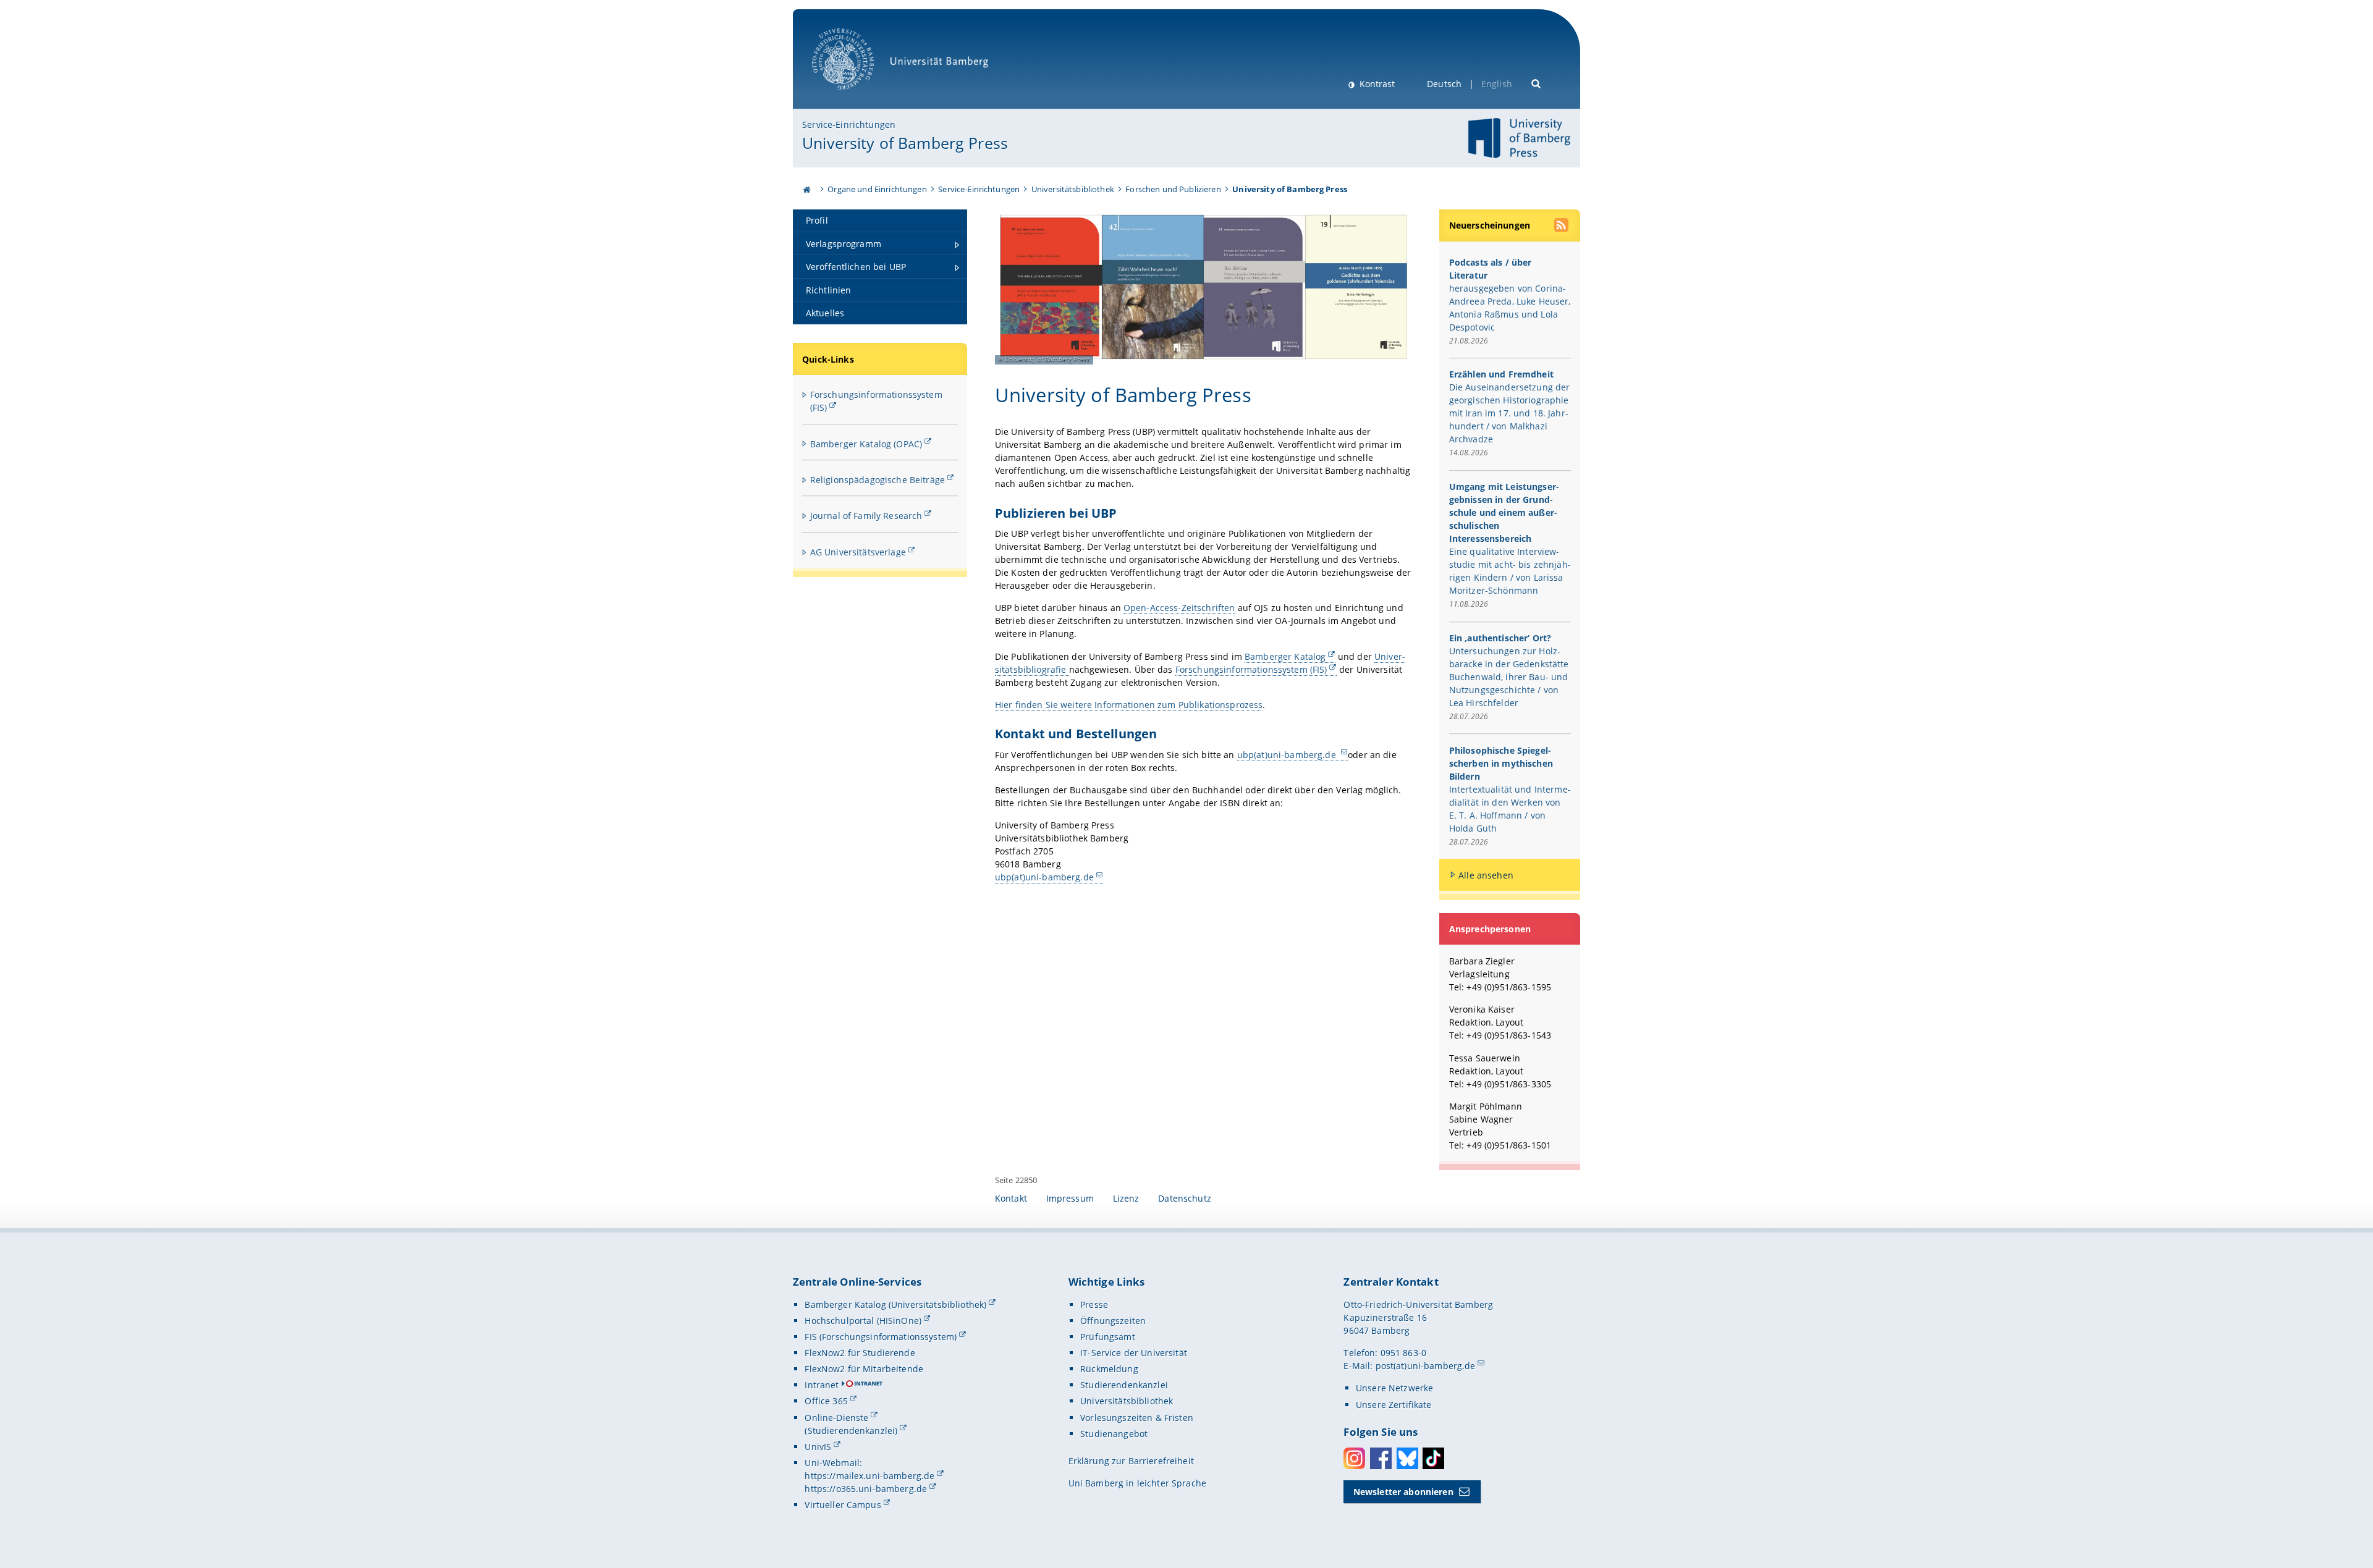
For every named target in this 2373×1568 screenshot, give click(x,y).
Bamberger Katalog (1285, 656)
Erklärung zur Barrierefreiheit (1131, 1461)
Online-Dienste (836, 1418)
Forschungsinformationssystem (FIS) (1251, 669)
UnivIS (818, 1447)
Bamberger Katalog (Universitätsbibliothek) (895, 1305)
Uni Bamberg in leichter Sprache (1137, 1483)
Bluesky (1407, 1458)
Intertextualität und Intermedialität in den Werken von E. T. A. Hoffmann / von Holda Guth (1510, 809)
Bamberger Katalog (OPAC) (866, 444)
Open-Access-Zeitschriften (1179, 608)
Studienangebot (1114, 1434)
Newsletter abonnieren (1403, 1492)
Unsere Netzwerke (1394, 1388)
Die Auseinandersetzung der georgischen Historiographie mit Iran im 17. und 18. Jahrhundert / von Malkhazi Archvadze (1510, 413)
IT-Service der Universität (1134, 1353)
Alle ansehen (1486, 875)
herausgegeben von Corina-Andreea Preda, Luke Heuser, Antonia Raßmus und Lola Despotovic (1510, 308)
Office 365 (826, 1401)
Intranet (822, 1385)
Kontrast (1376, 84)
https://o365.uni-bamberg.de (866, 1489)
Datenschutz (1185, 1198)
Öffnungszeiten (1113, 1321)
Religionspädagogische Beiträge (878, 480)
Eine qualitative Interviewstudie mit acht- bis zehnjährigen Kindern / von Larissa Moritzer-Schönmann (1510, 571)
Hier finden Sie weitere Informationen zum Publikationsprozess (1129, 705)
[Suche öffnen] (1537, 82)
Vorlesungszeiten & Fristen (1137, 1418)
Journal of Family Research (866, 516)
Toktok (1433, 1458)
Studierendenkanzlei (1124, 1385)
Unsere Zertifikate (1394, 1405)
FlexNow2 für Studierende (860, 1353)
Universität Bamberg (856, 96)
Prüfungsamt (1108, 1337)
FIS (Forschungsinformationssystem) (881, 1337)
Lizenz (1126, 1198)
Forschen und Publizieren (1173, 189)
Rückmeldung (1109, 1369)
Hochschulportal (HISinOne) (863, 1321)
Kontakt (1011, 1198)
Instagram (1354, 1458)
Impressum (1070, 1198)
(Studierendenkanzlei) (851, 1431)
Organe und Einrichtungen (877, 189)
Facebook (1381, 1458)
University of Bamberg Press (905, 143)
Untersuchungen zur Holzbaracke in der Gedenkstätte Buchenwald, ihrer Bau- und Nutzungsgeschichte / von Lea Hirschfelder (1509, 677)
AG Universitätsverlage (858, 552)
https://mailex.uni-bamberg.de (869, 1476)
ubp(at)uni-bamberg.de (1288, 755)
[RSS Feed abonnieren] (1562, 227)
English (1497, 84)
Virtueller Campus (843, 1505)
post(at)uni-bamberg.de (1426, 1366)
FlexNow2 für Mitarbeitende (864, 1369)
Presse (1094, 1305)
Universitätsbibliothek (1073, 189)
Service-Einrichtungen (849, 124)
